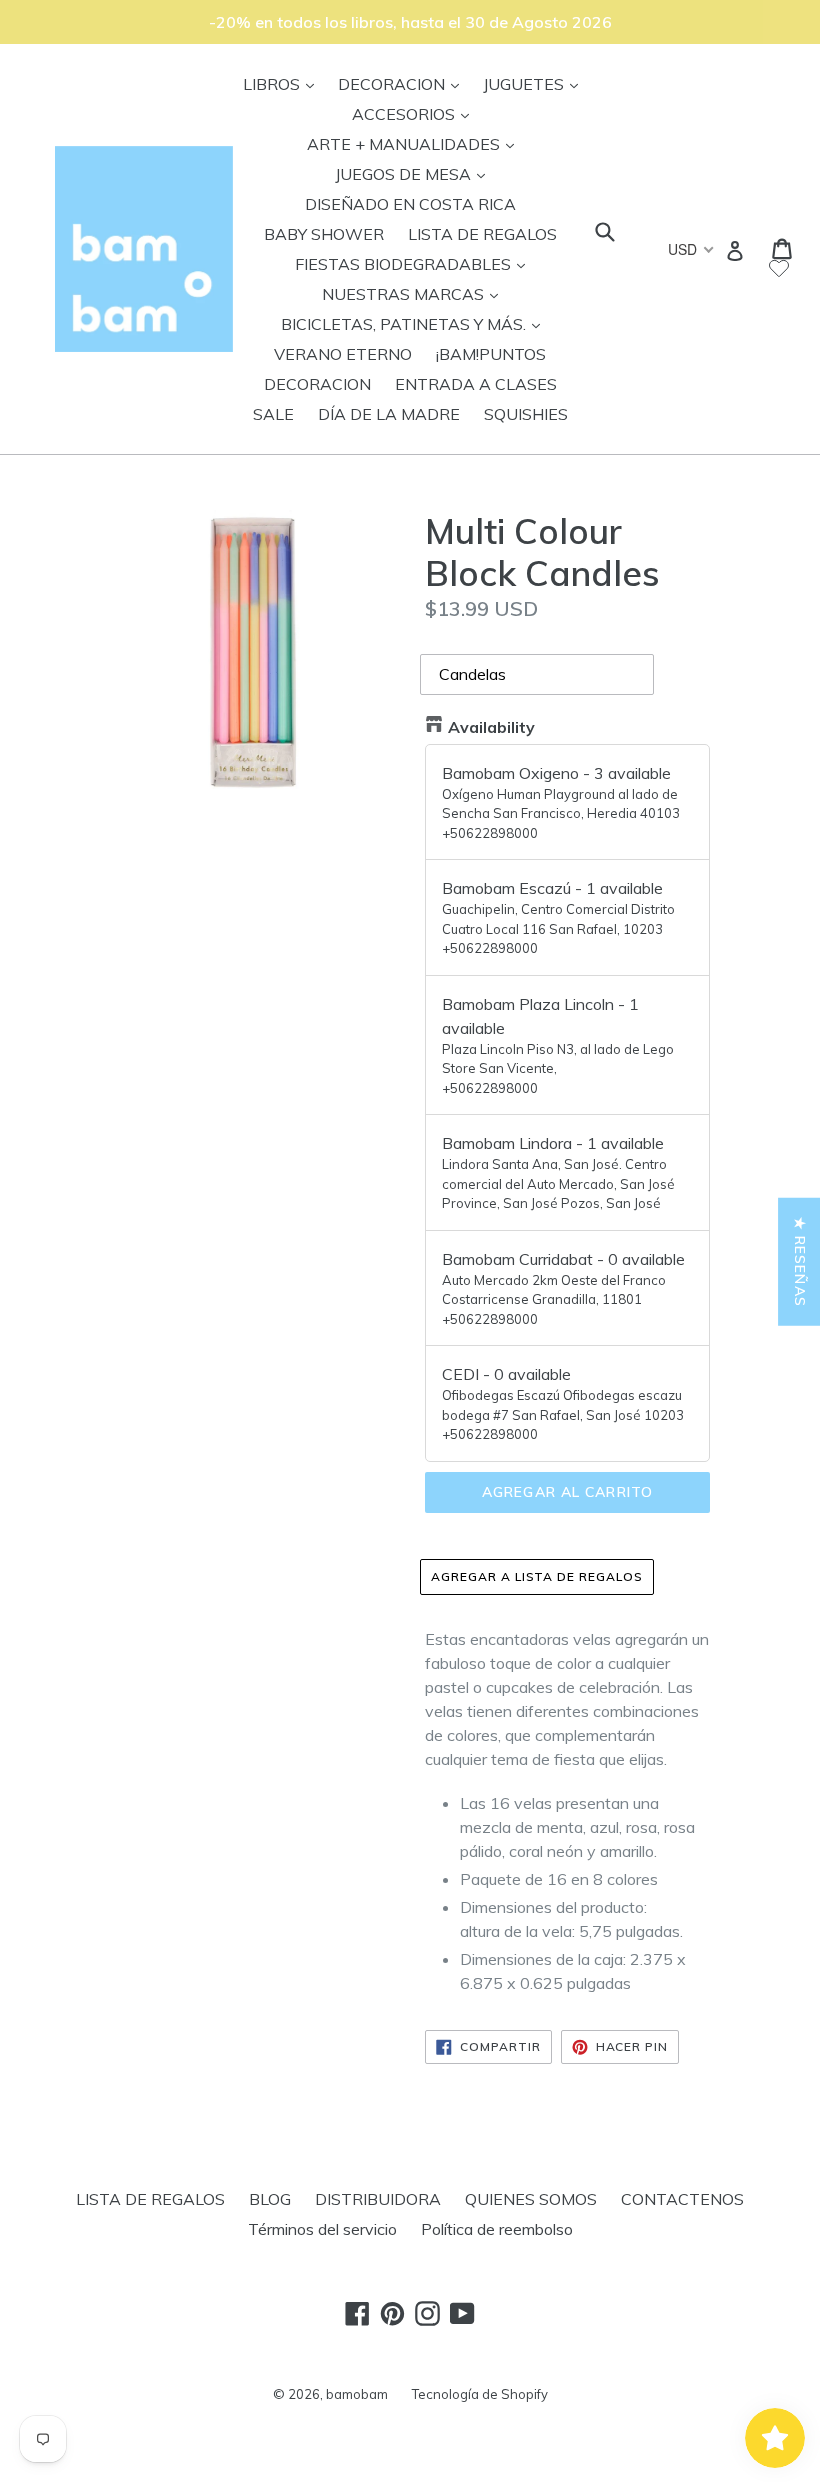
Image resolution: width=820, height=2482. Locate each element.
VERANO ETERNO (343, 354)
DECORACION (403, 83)
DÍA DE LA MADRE (389, 414)
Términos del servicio (322, 2229)
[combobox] (689, 249)
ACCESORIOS (415, 113)
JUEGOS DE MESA (415, 173)
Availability (491, 727)
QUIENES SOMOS (531, 2199)
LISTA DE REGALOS (482, 234)
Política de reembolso (497, 2229)
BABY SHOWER (324, 234)
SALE (273, 414)
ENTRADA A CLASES (476, 384)
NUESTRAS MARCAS (415, 293)
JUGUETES (535, 83)
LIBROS (283, 83)
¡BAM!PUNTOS (491, 354)
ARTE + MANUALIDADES (415, 143)
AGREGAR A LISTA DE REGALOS (537, 1576)
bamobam (357, 2394)
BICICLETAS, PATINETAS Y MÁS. (415, 323)
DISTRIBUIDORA (378, 2199)
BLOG (270, 2199)
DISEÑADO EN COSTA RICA (410, 204)
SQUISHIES (526, 414)
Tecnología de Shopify (480, 2394)
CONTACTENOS (682, 2199)
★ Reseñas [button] (800, 1262)
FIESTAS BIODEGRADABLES (415, 263)
